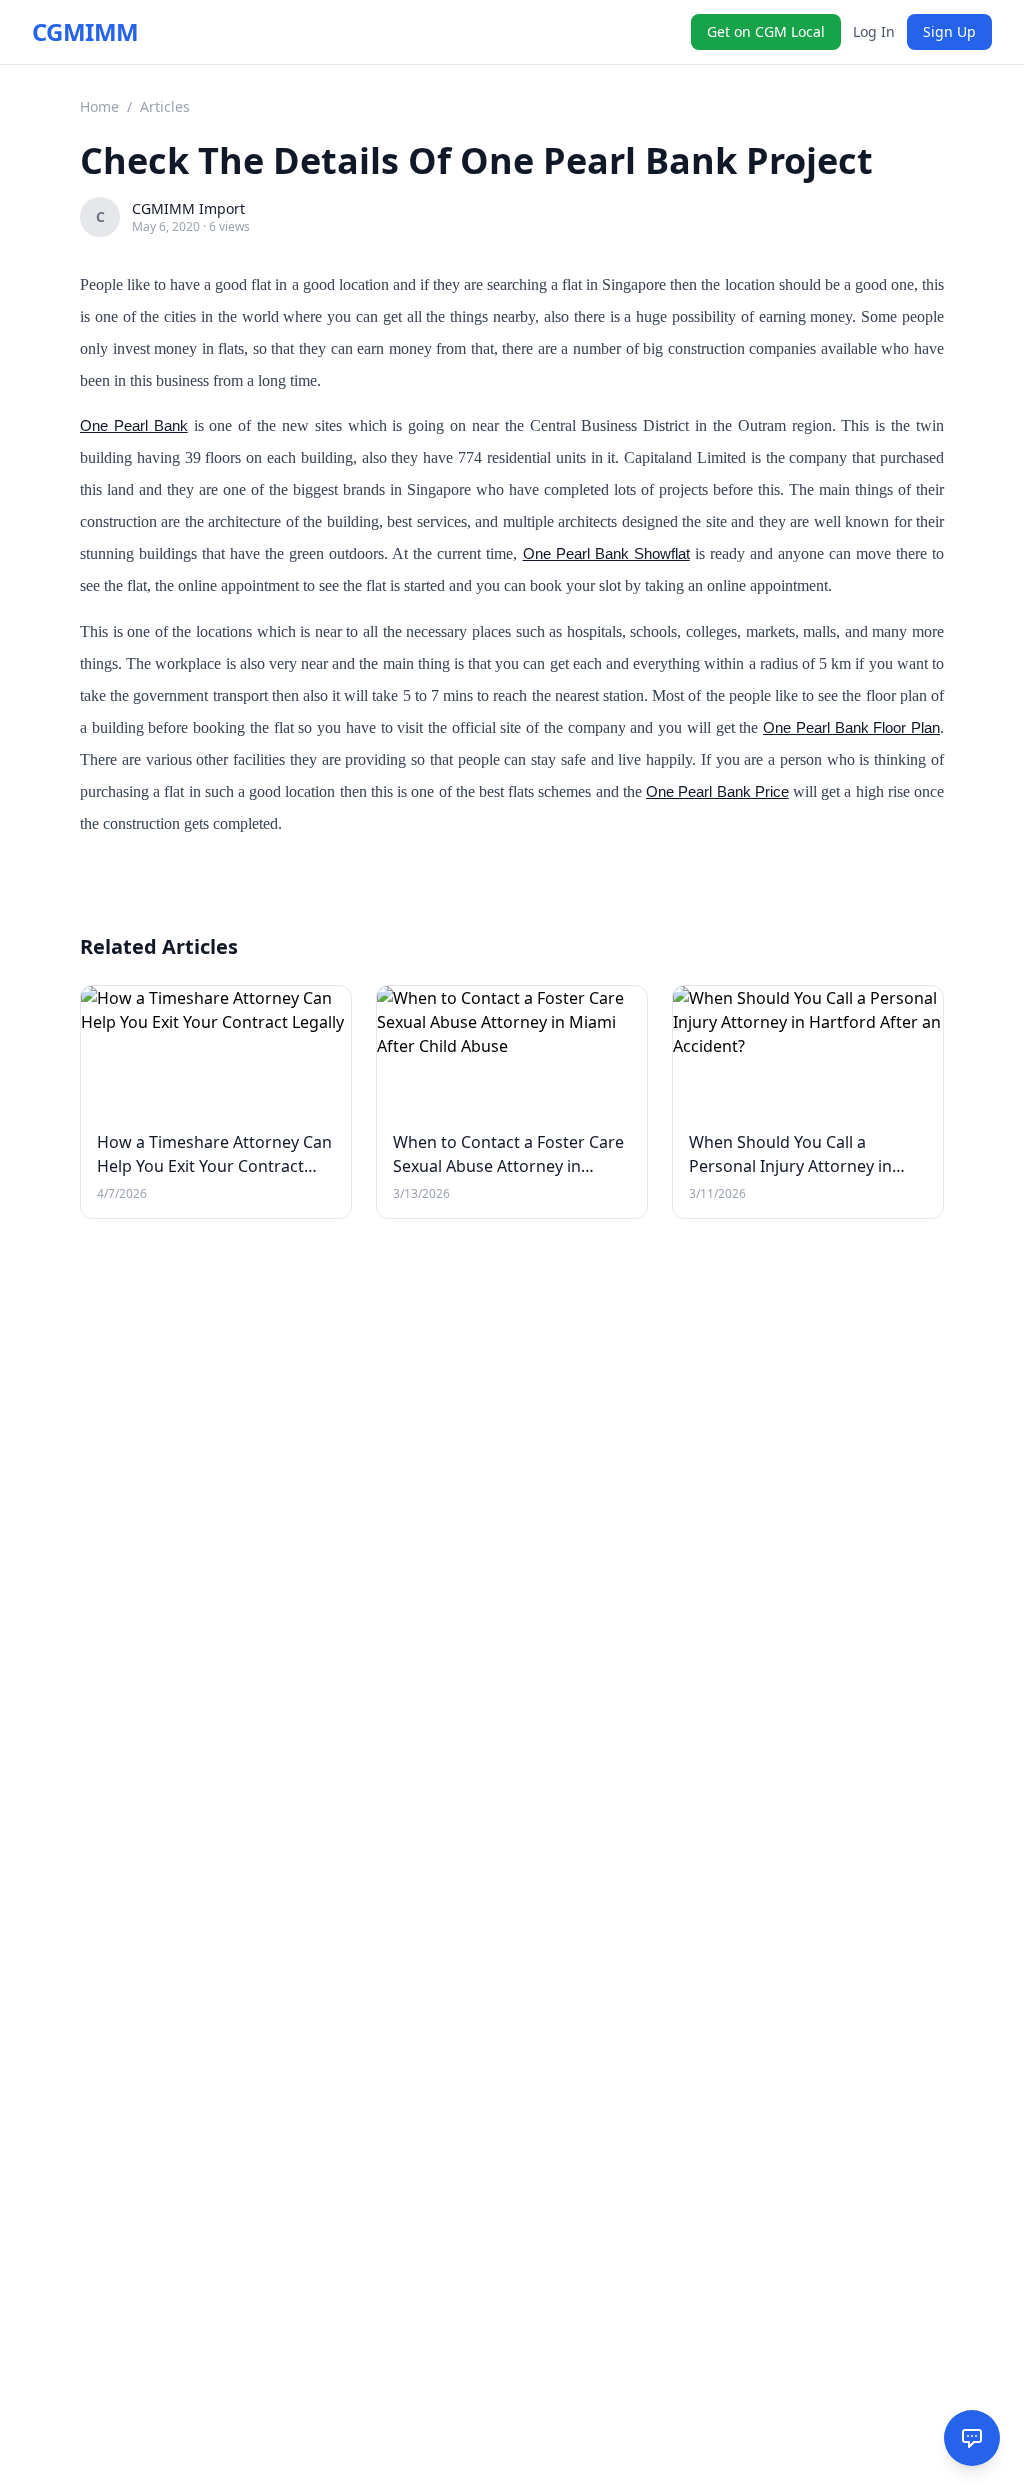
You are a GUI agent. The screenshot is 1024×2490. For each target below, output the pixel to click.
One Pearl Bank (134, 425)
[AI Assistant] (972, 2438)
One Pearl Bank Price (717, 791)
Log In (874, 31)
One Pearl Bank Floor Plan (851, 727)
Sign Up (949, 31)
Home (99, 106)
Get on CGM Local (766, 31)
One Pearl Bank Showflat (606, 553)
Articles (165, 106)
